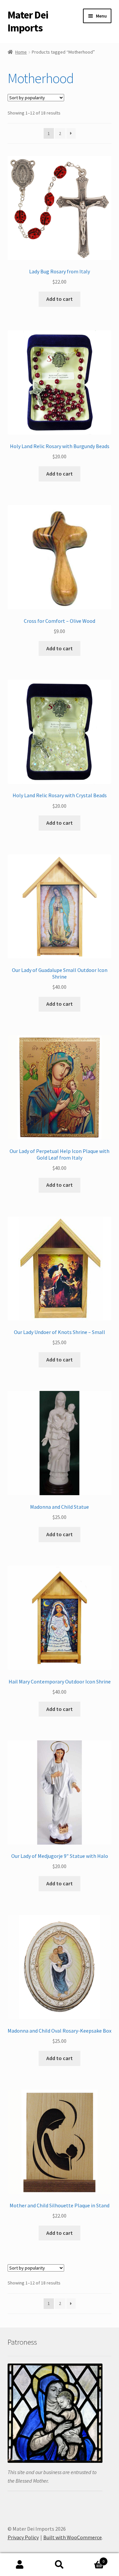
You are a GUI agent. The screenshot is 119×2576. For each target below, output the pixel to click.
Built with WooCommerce (73, 2537)
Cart (92, 2559)
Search (59, 2565)
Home (21, 52)
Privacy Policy (23, 2537)
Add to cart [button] (59, 299)
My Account (20, 2565)
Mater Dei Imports (28, 21)
